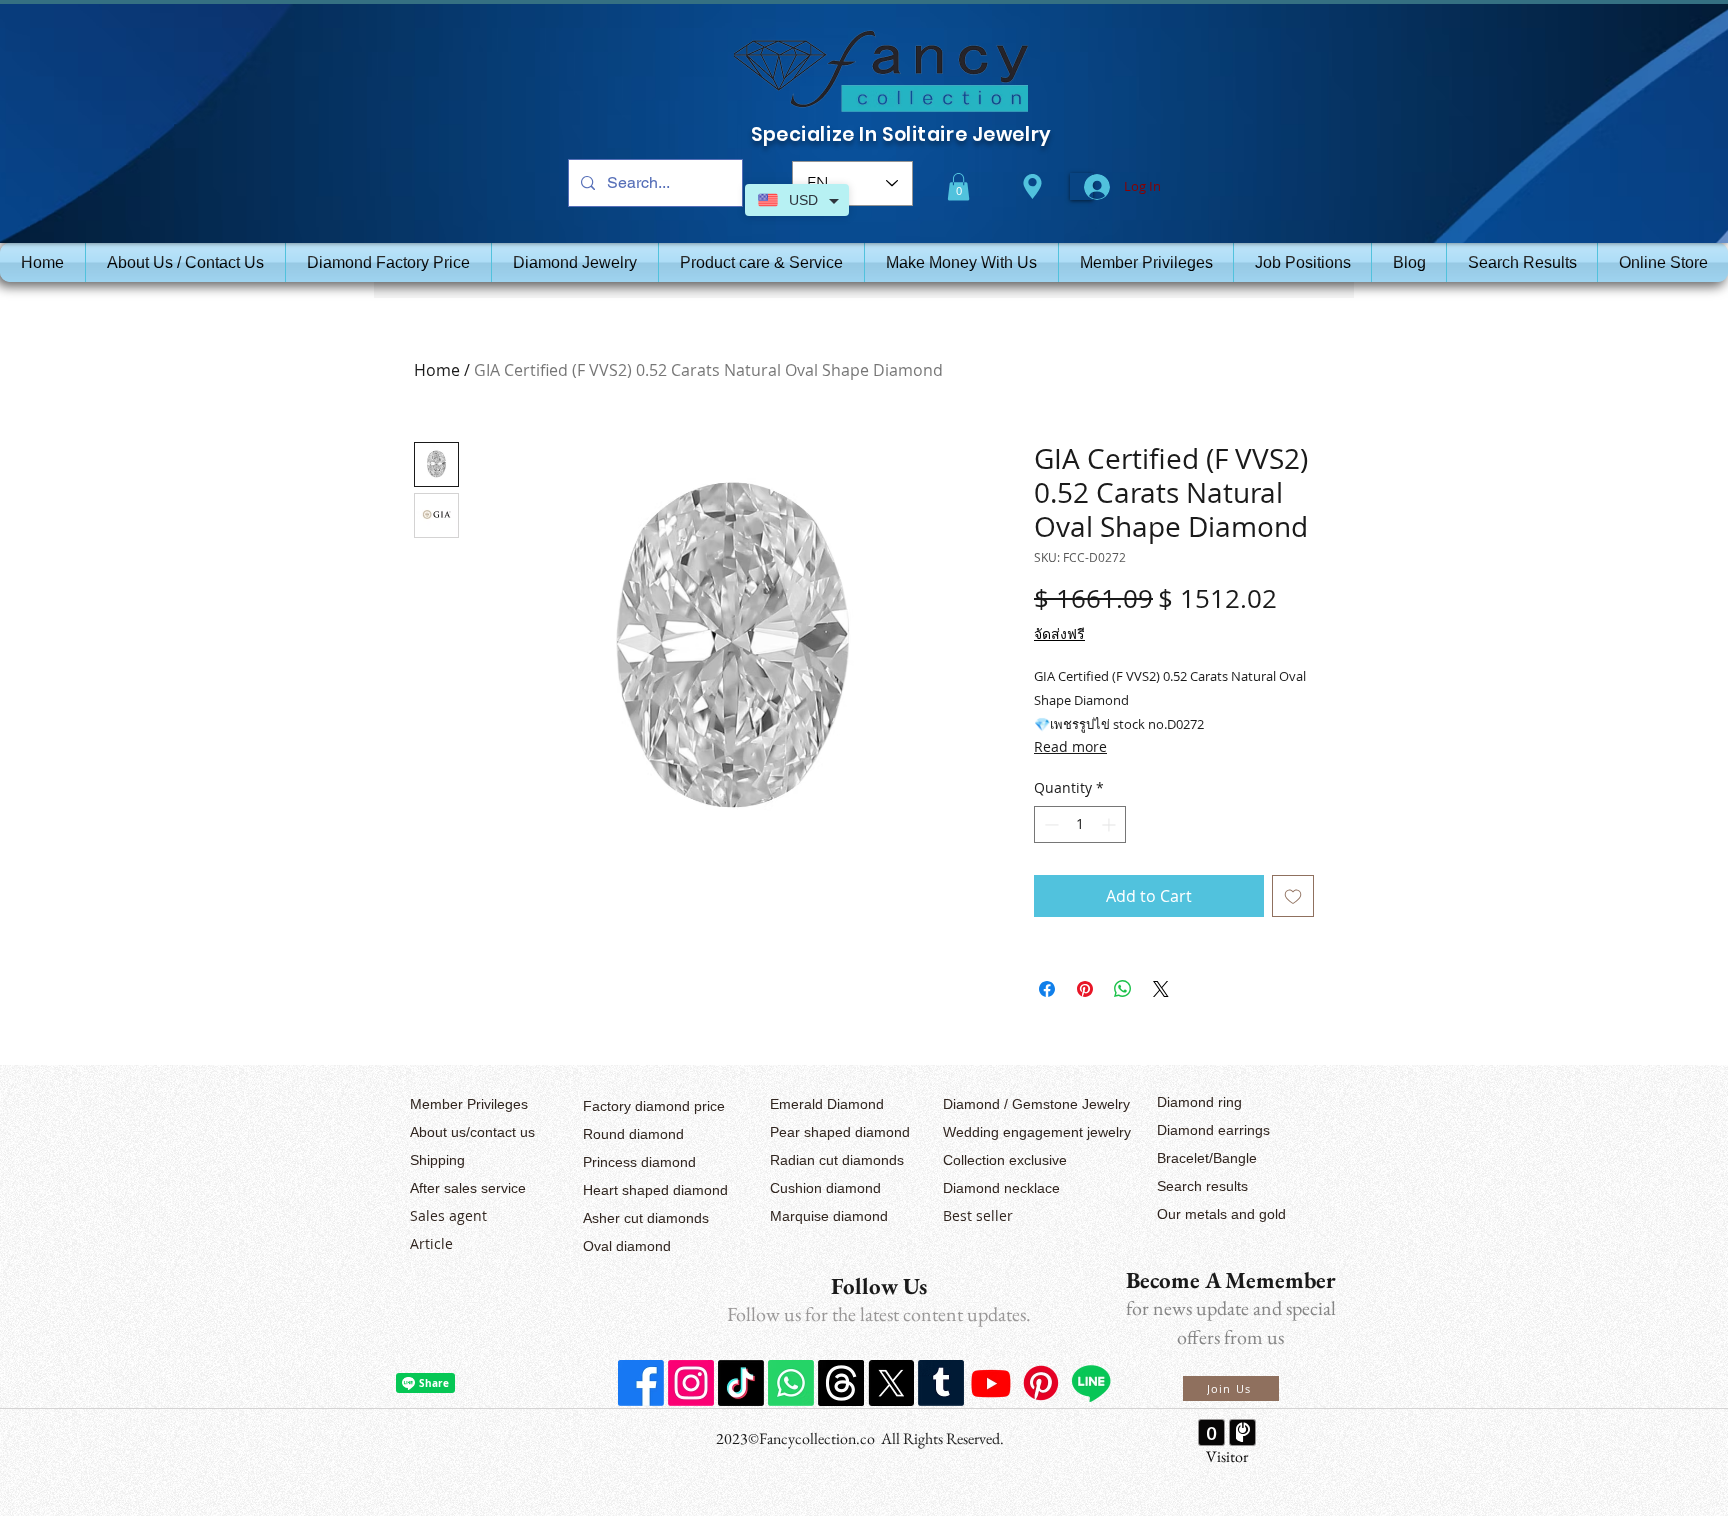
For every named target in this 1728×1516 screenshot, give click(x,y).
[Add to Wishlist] (1293, 896)
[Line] (1091, 1383)
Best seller (978, 1215)
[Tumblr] (941, 1383)
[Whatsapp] (791, 1383)
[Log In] (1081, 187)
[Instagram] (691, 1383)
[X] (891, 1383)
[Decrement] (1049, 824)
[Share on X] (1161, 989)
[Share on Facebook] (1047, 989)
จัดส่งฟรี (1059, 633)
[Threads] (841, 1383)
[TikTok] (741, 1383)
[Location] (1032, 186)
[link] (958, 186)
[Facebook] (641, 1383)
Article (431, 1243)
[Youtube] (991, 1383)
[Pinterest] (1041, 1383)
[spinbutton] (1080, 824)
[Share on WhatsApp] (1123, 989)
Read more (1070, 746)
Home (437, 370)
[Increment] (1110, 824)
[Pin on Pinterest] (1085, 989)
